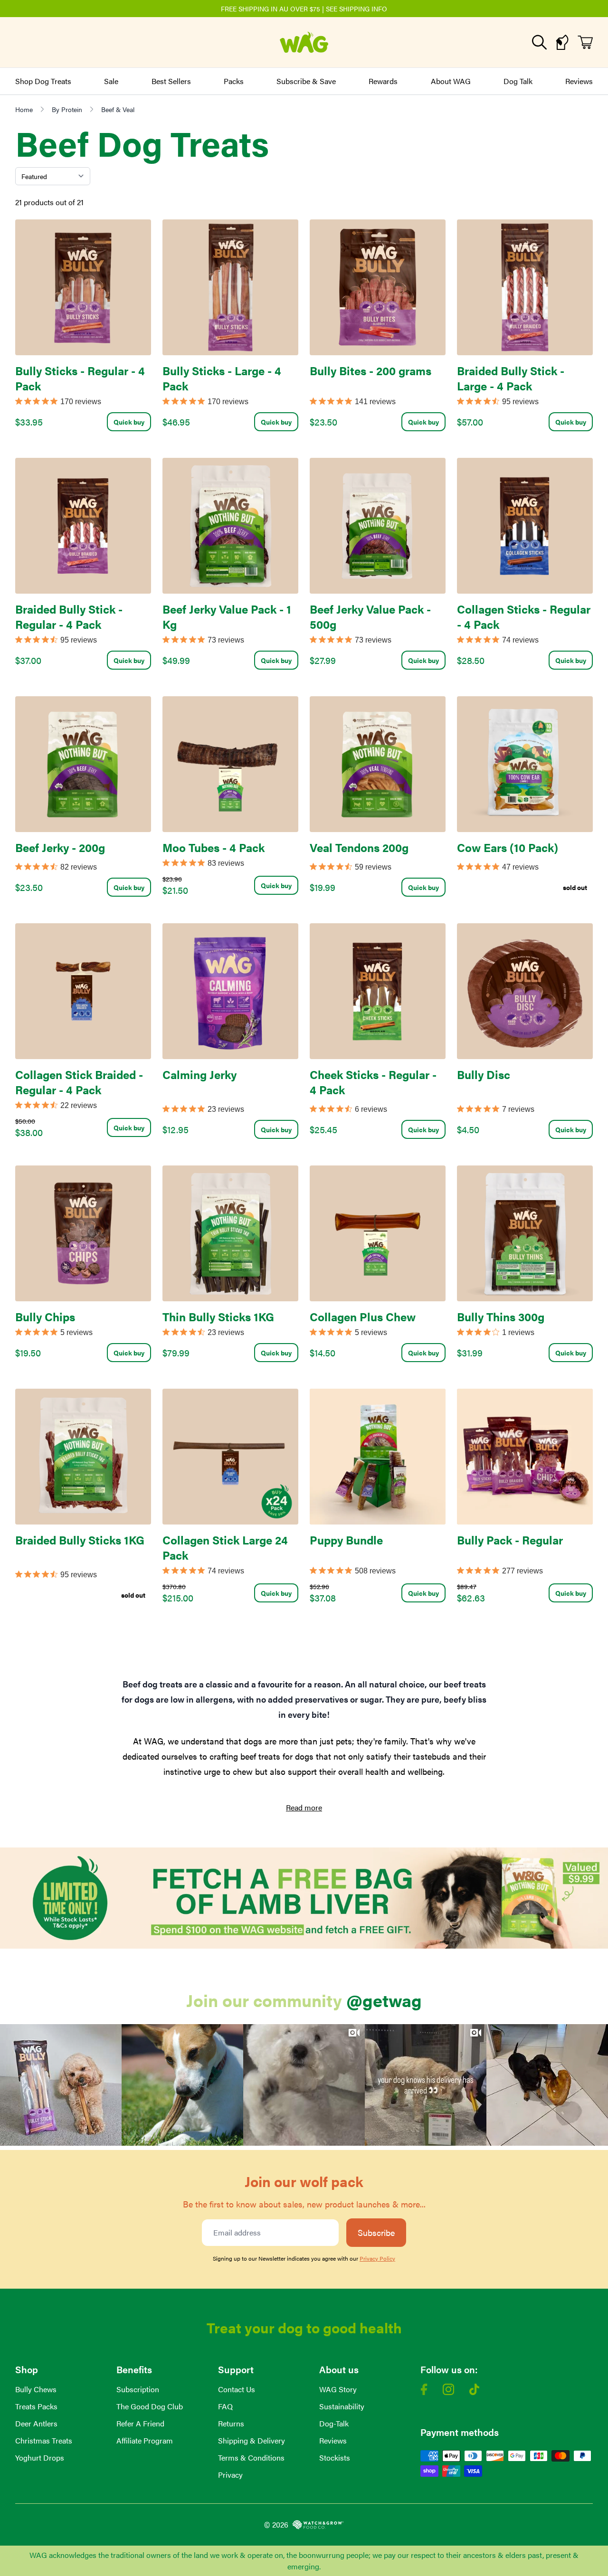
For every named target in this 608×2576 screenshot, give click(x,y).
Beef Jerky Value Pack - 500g (370, 616)
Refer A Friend (140, 2423)
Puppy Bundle (346, 1540)
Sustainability (342, 2406)
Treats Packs (36, 2406)
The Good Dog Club (150, 2406)
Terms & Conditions (251, 2458)
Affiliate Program (145, 2440)
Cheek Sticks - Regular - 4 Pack (373, 1082)
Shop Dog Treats (43, 81)
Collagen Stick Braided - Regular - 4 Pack (79, 1082)
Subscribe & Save (306, 81)
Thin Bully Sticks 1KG (218, 1316)
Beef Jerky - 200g (60, 847)
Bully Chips (45, 1316)
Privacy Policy (377, 2258)
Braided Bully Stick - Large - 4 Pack (511, 378)
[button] (61, 2085)
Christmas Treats (44, 2440)
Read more (304, 1807)
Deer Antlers (36, 2423)
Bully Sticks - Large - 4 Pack (222, 378)
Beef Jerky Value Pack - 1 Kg (227, 616)
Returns (231, 2423)
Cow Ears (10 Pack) (508, 847)
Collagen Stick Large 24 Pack (225, 1547)
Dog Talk (518, 81)
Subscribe (376, 2232)
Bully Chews (36, 2389)
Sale (111, 81)
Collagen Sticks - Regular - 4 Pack (524, 616)
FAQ (225, 2406)
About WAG (451, 81)
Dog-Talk (334, 2423)
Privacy (230, 2475)
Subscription (138, 2389)
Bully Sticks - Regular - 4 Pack (80, 378)
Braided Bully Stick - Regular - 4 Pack (69, 616)
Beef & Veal (118, 109)
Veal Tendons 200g (359, 847)
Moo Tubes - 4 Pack (214, 847)
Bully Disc (484, 1074)
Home (24, 109)
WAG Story (338, 2389)
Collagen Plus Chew (363, 1316)
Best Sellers (171, 81)
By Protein (67, 109)
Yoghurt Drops (40, 2458)
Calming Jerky (199, 1074)
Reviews (579, 81)
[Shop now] (304, 1898)
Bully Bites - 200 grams (370, 370)
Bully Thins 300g (501, 1316)
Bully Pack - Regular (510, 1540)
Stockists (335, 2458)
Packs (234, 81)
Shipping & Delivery (252, 2440)
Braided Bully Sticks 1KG (80, 1540)
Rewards (383, 81)
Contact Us (237, 2389)
